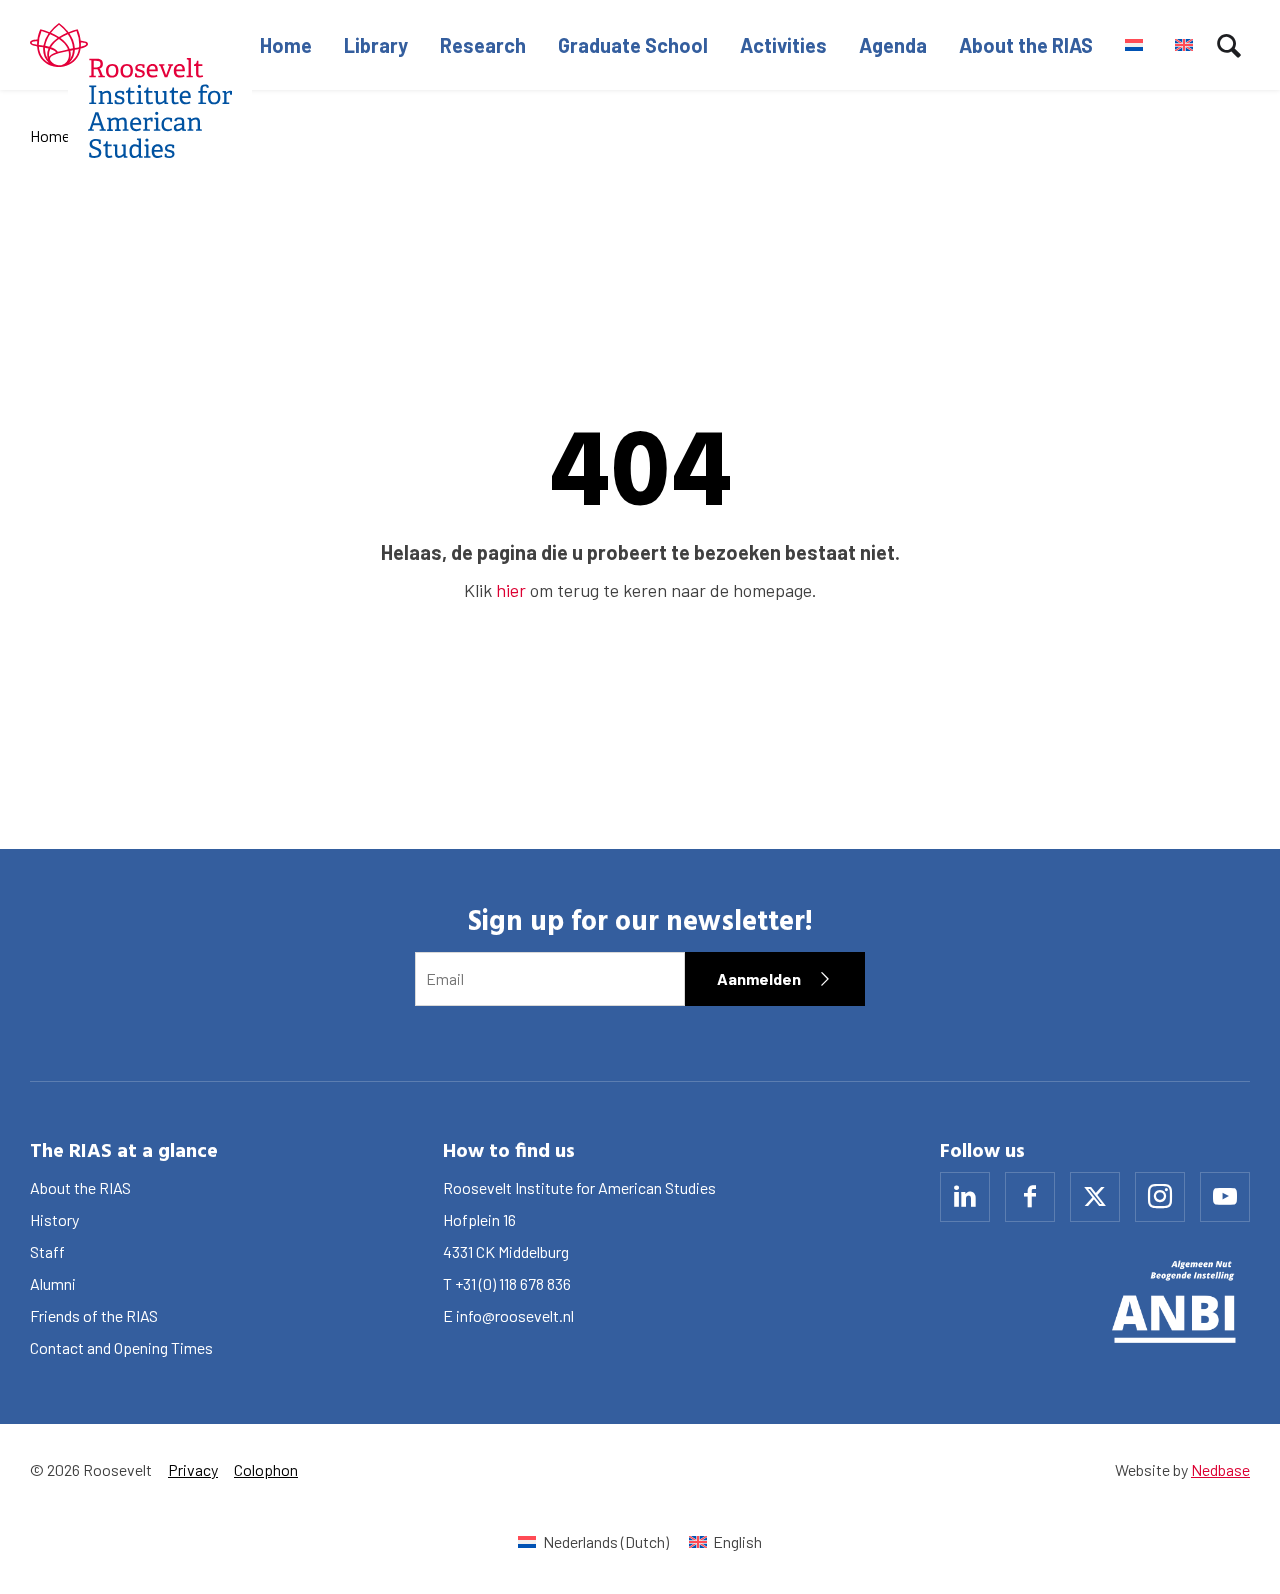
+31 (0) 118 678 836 (513, 1283)
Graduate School (633, 45)
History (54, 1219)
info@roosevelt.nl (515, 1315)
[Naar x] (1095, 1197)
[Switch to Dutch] (1134, 45)
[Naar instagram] (1160, 1197)
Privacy (193, 1469)
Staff (47, 1251)
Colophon (266, 1469)
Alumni (53, 1283)
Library (376, 45)
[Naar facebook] (1030, 1197)
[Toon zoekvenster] (1229, 45)
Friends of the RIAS (94, 1315)
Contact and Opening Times (121, 1347)
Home (286, 45)
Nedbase (1220, 1469)
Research (483, 45)
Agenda (893, 45)
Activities (783, 45)
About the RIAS (1026, 45)
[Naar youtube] (1225, 1197)
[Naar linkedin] (965, 1197)
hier (511, 590)
